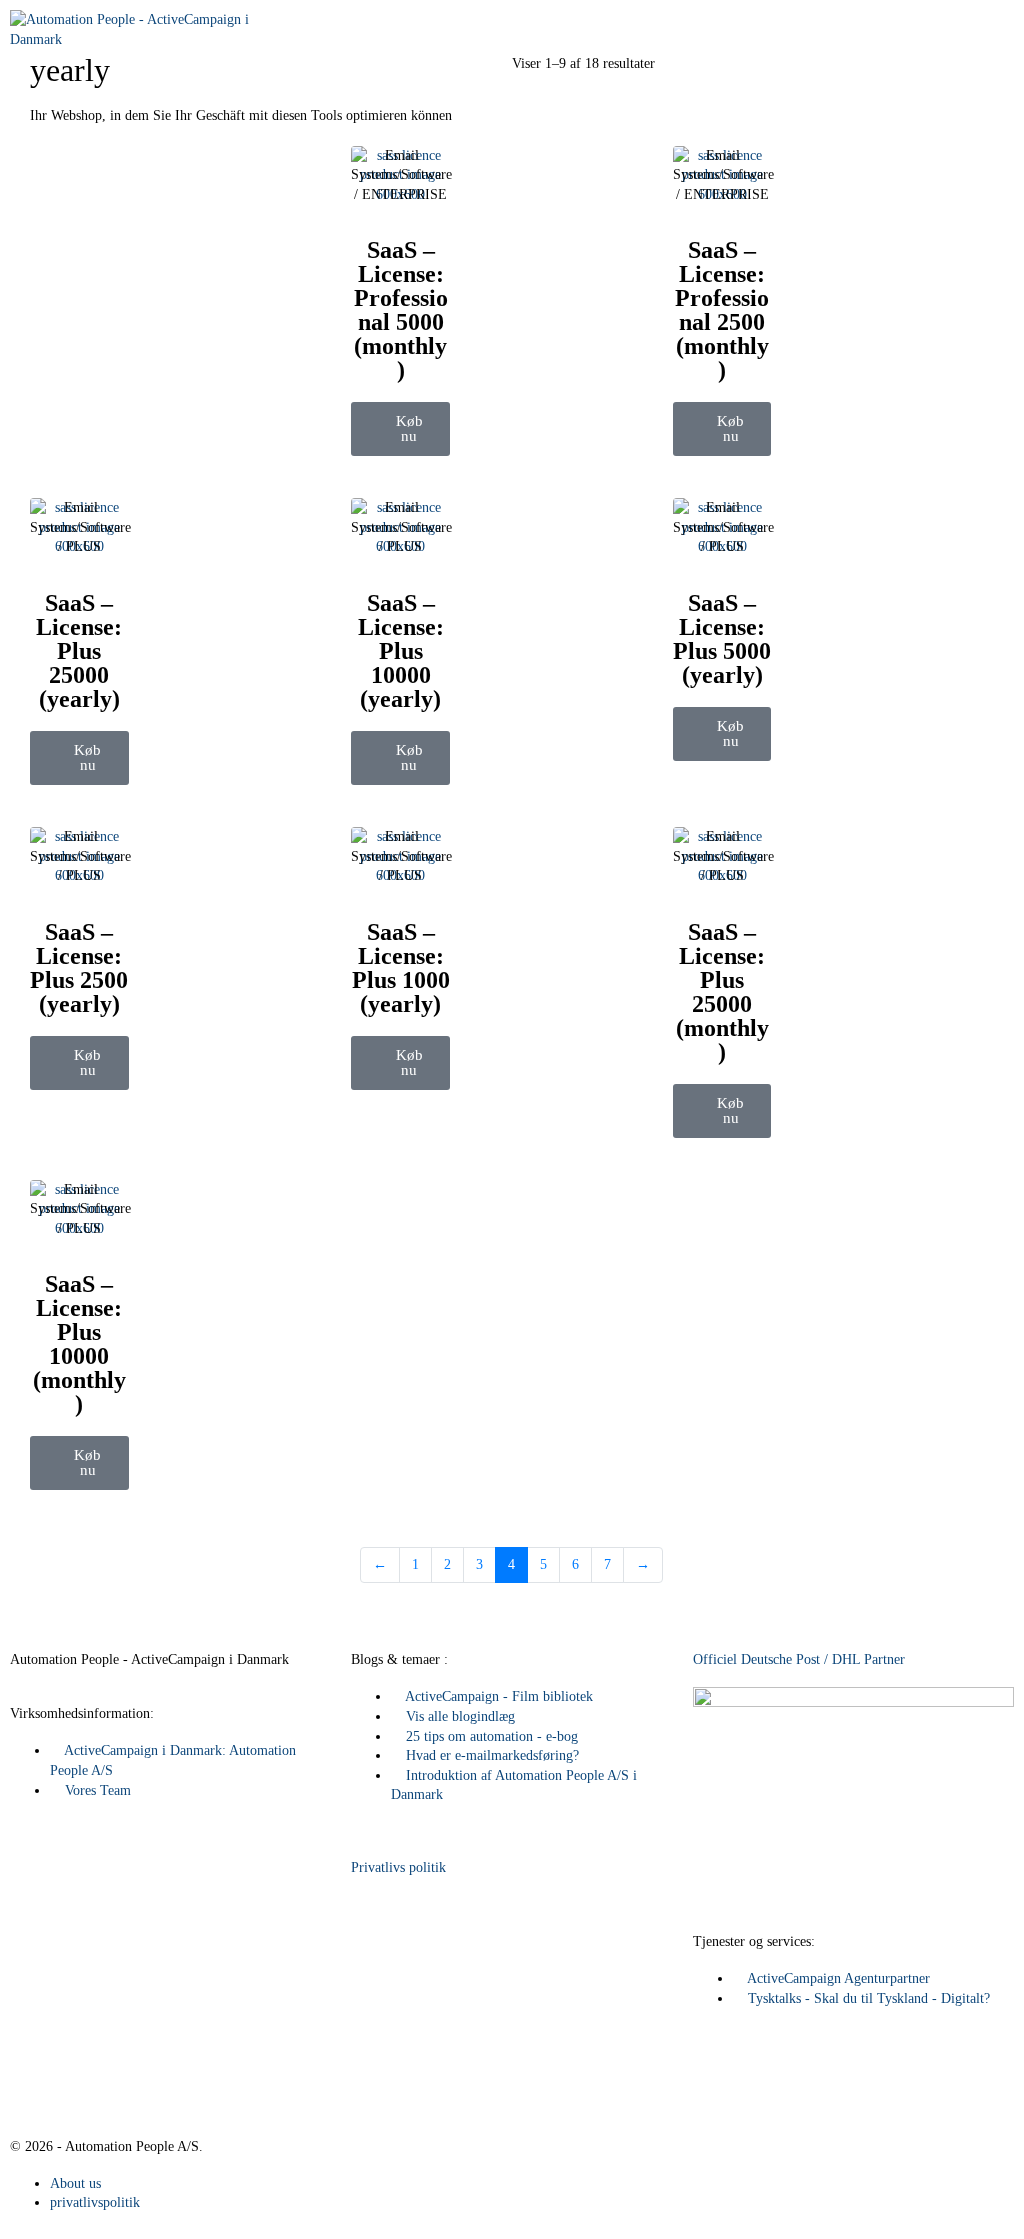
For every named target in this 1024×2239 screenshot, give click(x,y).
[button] (400, 429)
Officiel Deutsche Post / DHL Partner (799, 1659)
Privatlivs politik (398, 1867)
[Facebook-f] (35, 2069)
